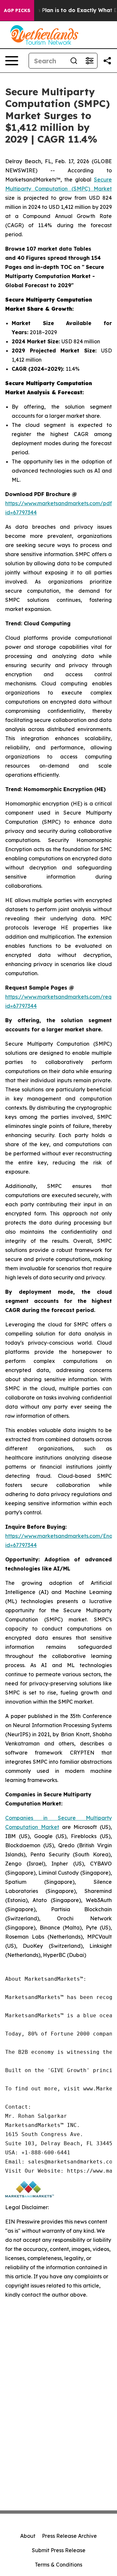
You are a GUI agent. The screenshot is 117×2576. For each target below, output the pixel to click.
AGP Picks (17, 10)
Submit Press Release (59, 2550)
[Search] (74, 61)
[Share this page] (107, 61)
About (28, 2536)
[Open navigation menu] (12, 61)
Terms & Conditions (58, 2565)
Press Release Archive (69, 2536)
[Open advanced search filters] (89, 61)
